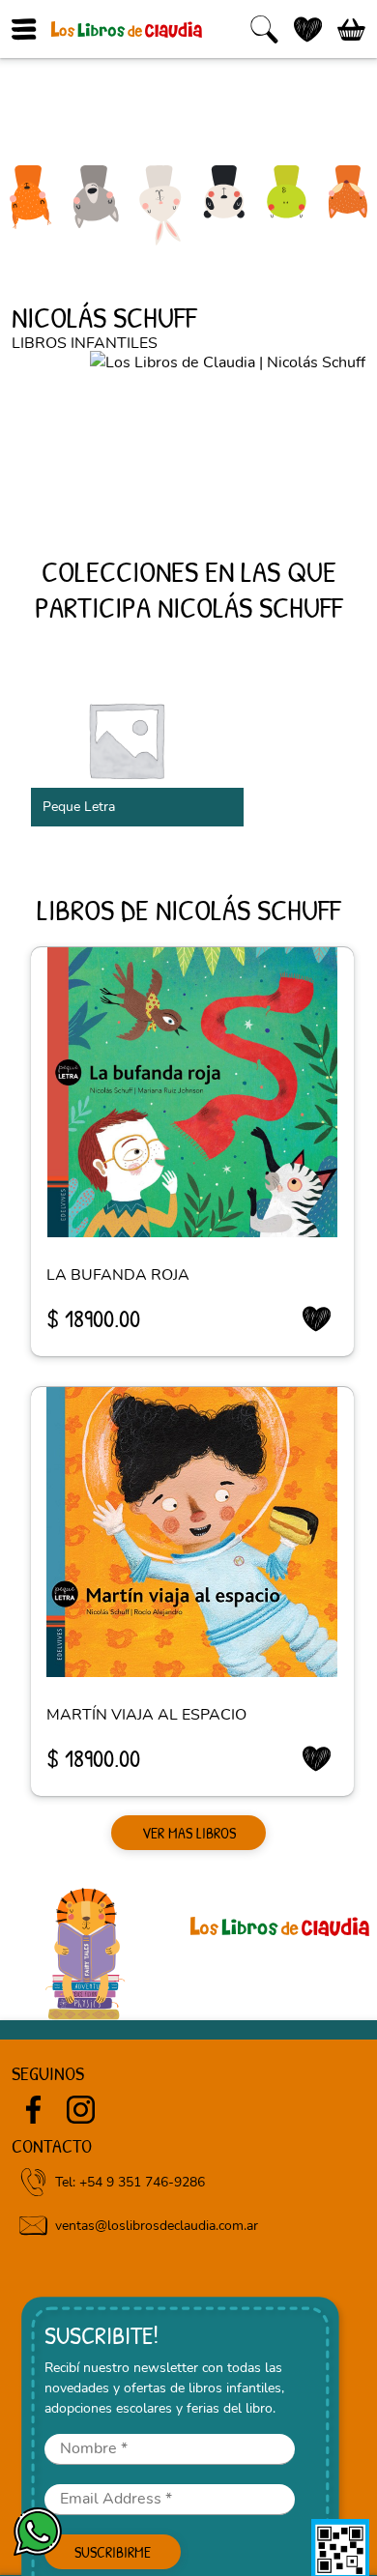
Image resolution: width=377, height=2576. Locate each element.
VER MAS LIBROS (189, 1833)
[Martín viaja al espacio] (192, 1532)
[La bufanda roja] (192, 1092)
